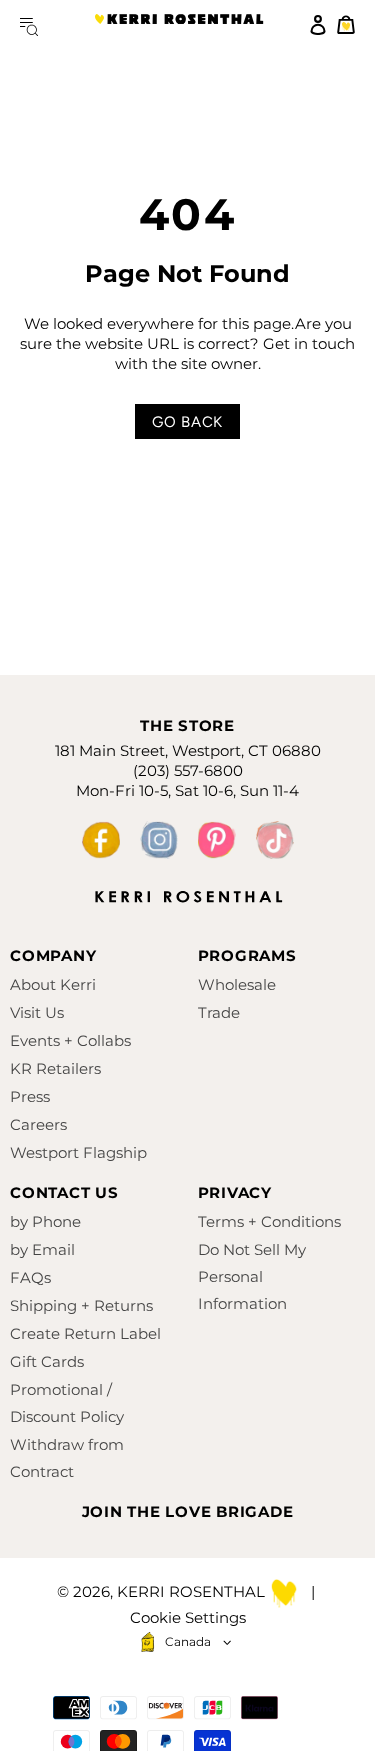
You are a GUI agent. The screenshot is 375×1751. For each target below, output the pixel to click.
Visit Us (37, 1012)
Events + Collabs (70, 1040)
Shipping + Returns (81, 1305)
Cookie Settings (188, 1617)
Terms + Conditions (269, 1221)
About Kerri (53, 984)
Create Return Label (85, 1333)
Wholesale (237, 984)
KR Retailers (55, 1068)
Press (30, 1096)
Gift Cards (47, 1361)
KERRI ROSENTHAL (179, 25)
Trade (219, 1012)
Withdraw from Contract (67, 1458)
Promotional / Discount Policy (67, 1403)
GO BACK (187, 422)
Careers (38, 1124)
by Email (42, 1249)
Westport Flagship (78, 1152)
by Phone (45, 1221)
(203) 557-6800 (188, 770)
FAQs (30, 1277)
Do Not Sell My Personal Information (252, 1276)
